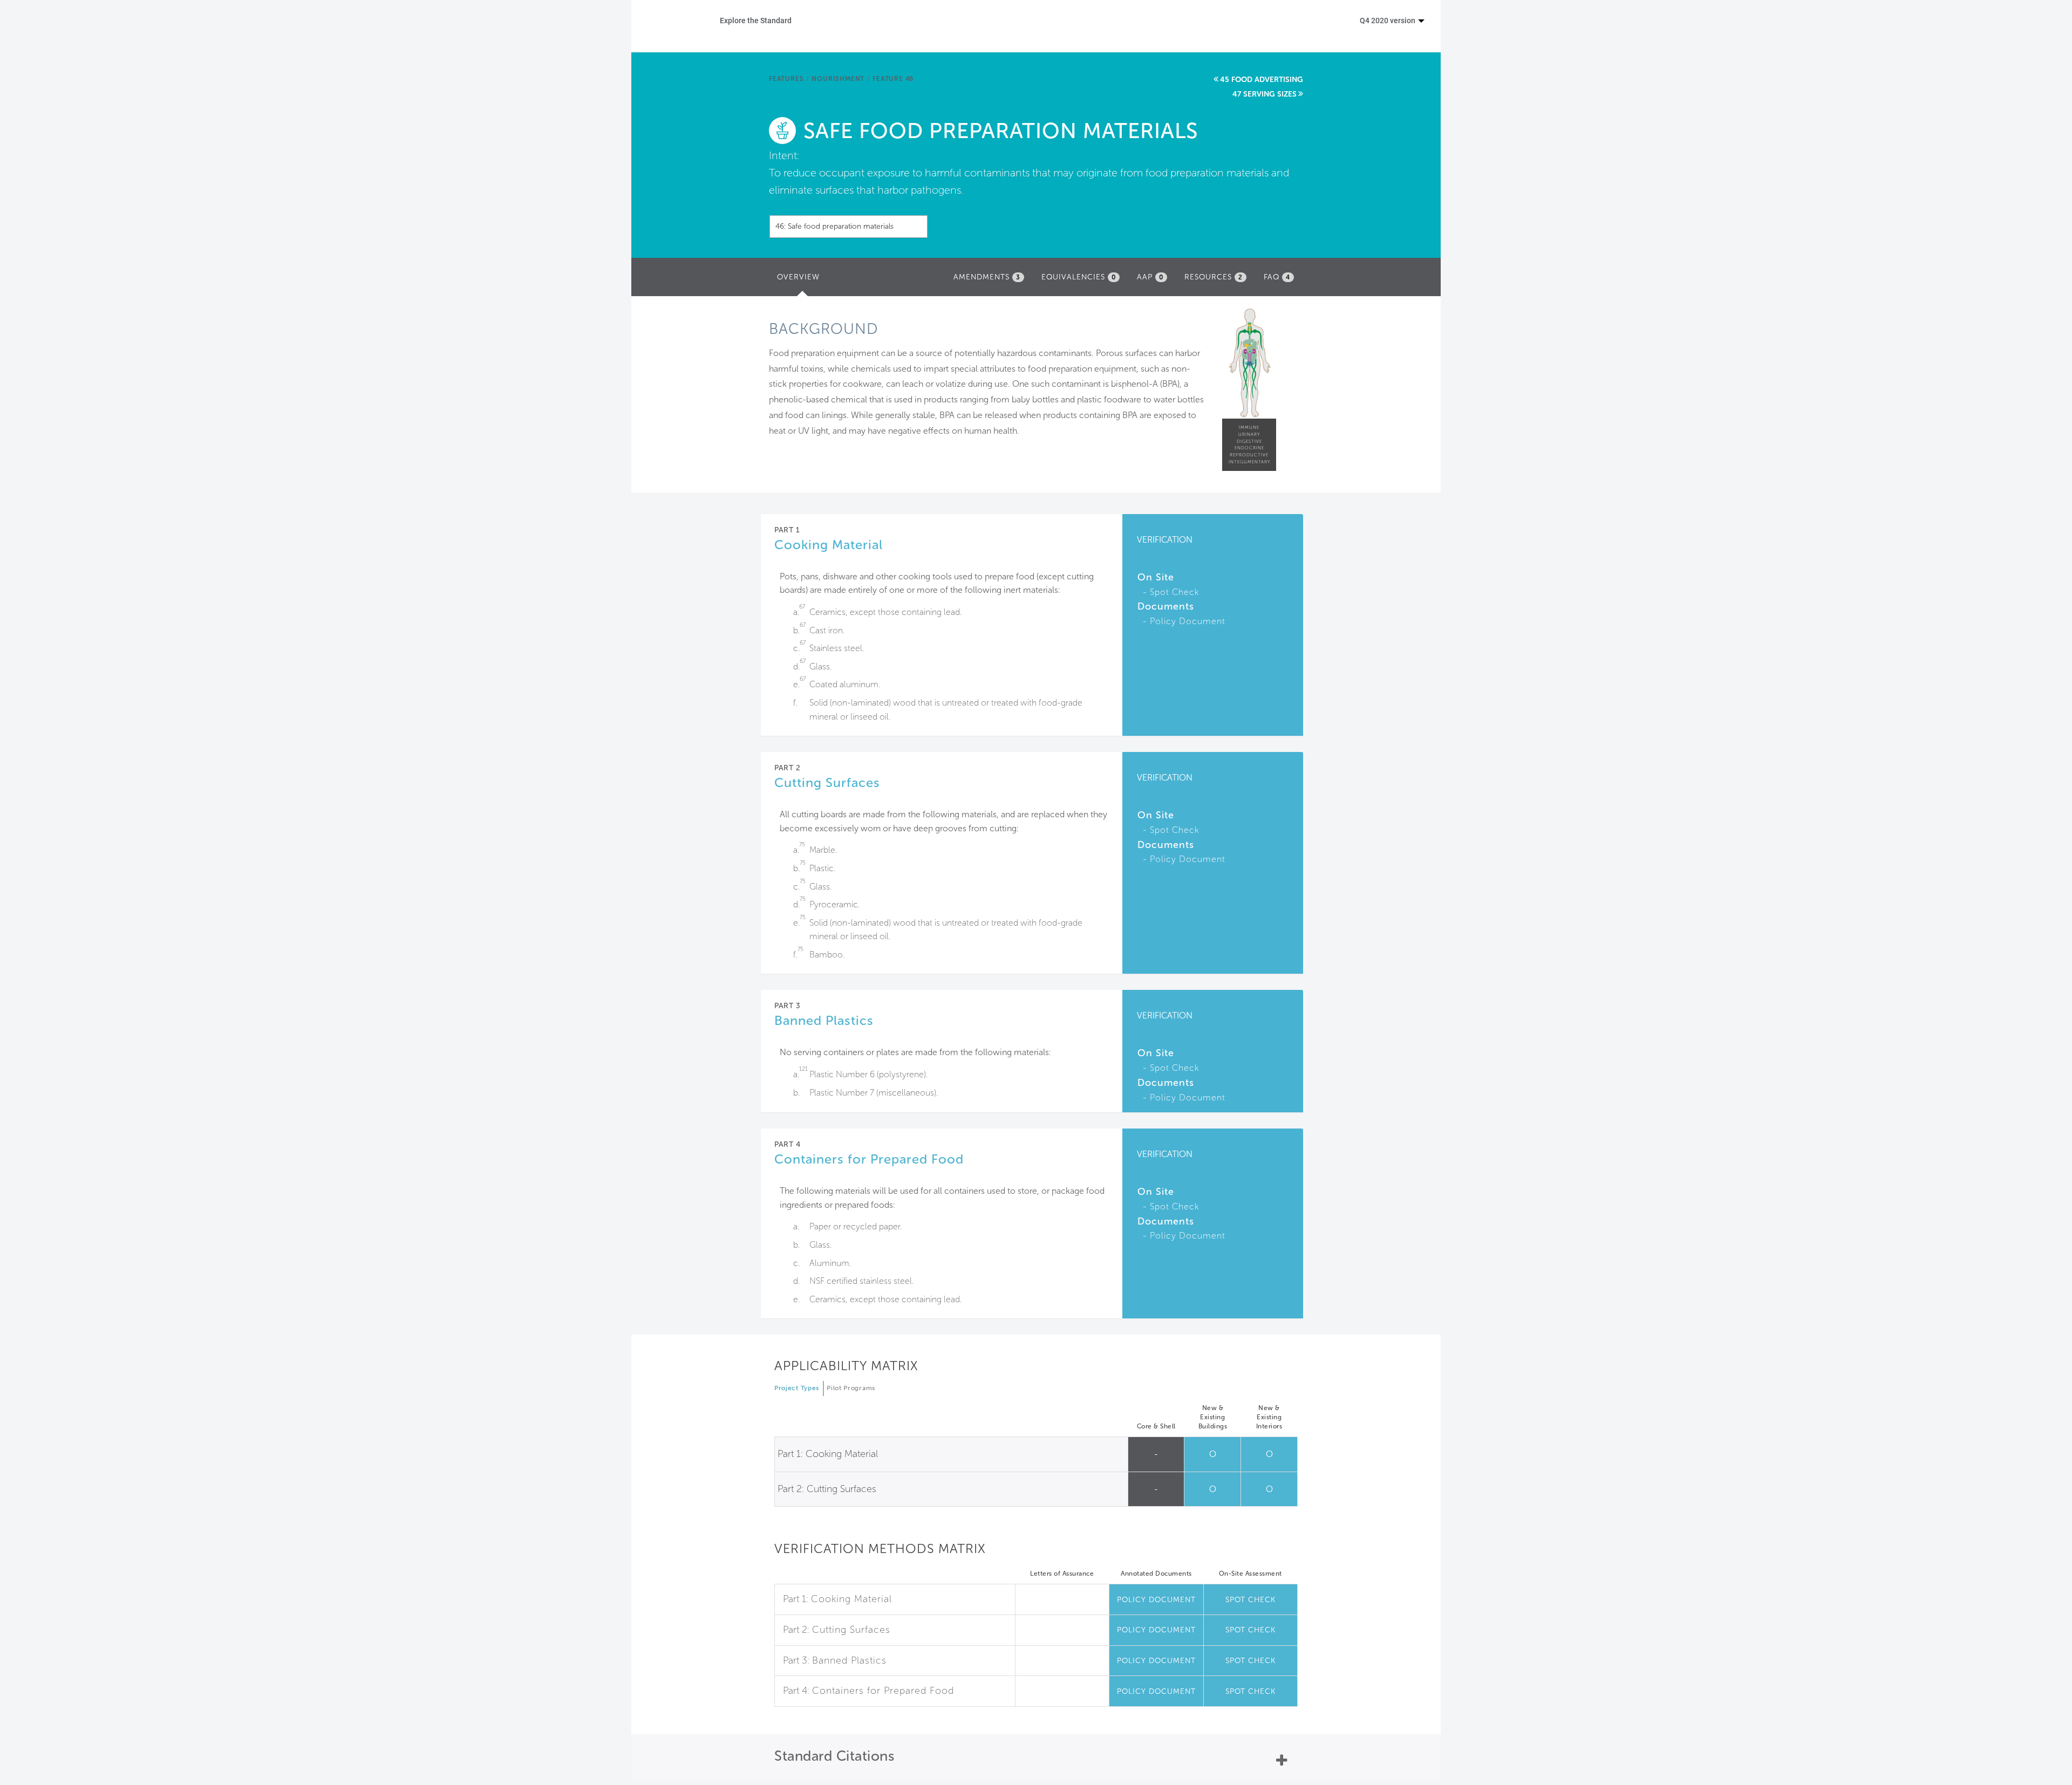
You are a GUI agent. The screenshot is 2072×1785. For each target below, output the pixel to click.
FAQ (1277, 277)
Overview (801, 280)
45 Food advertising (1262, 80)
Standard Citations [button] (834, 1756)
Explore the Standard (756, 20)
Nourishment (838, 79)
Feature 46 (893, 79)
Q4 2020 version (1388, 20)
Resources (1214, 277)
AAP (1150, 277)
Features (786, 79)
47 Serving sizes (1265, 94)
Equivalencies (1079, 277)
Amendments (987, 277)
